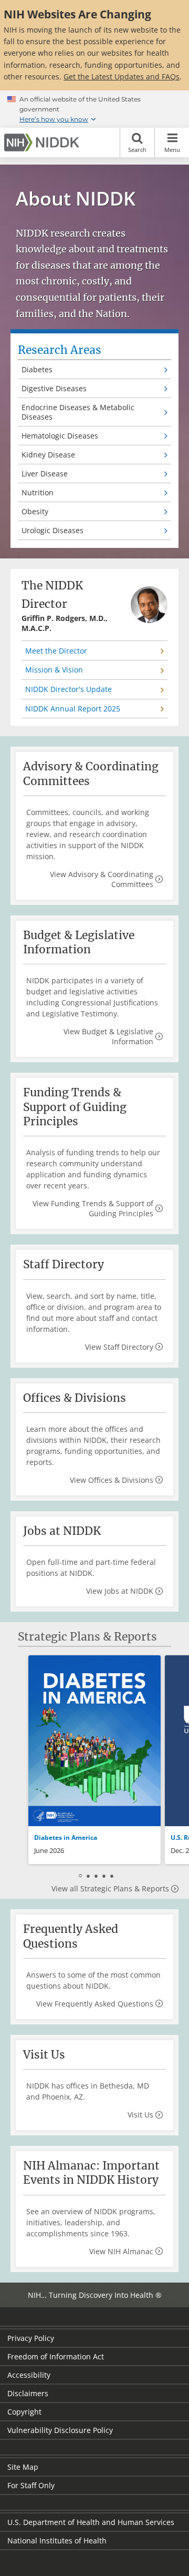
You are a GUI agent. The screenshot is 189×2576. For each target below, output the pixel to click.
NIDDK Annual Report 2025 (73, 709)
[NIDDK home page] (44, 142)
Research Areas (60, 350)
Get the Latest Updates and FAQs (122, 77)
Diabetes (37, 369)
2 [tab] (88, 1875)
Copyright (24, 2412)
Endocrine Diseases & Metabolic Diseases (78, 412)
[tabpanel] (94, 1760)
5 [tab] (112, 1875)
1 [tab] (80, 1875)
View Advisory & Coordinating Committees (102, 879)
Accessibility (29, 2375)
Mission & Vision (54, 670)
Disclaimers (28, 2393)
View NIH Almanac (121, 2251)
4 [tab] (104, 1875)
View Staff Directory (119, 1347)
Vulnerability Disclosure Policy (60, 2430)
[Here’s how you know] (94, 109)
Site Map (23, 2467)
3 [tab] (96, 1875)
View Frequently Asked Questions (95, 2004)
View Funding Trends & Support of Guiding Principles (93, 1208)
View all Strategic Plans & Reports (110, 1888)
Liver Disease (45, 474)
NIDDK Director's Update (69, 689)
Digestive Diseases (54, 388)
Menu (172, 150)
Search (137, 150)
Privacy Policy (31, 2338)
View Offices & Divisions (112, 1480)
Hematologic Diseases (60, 436)
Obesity (35, 511)
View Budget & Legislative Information (108, 1036)
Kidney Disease (48, 455)
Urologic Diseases (52, 530)
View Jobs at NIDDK (120, 1591)
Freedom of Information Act (56, 2356)
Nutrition (38, 492)
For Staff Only (31, 2485)
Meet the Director (56, 651)
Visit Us (140, 2115)
